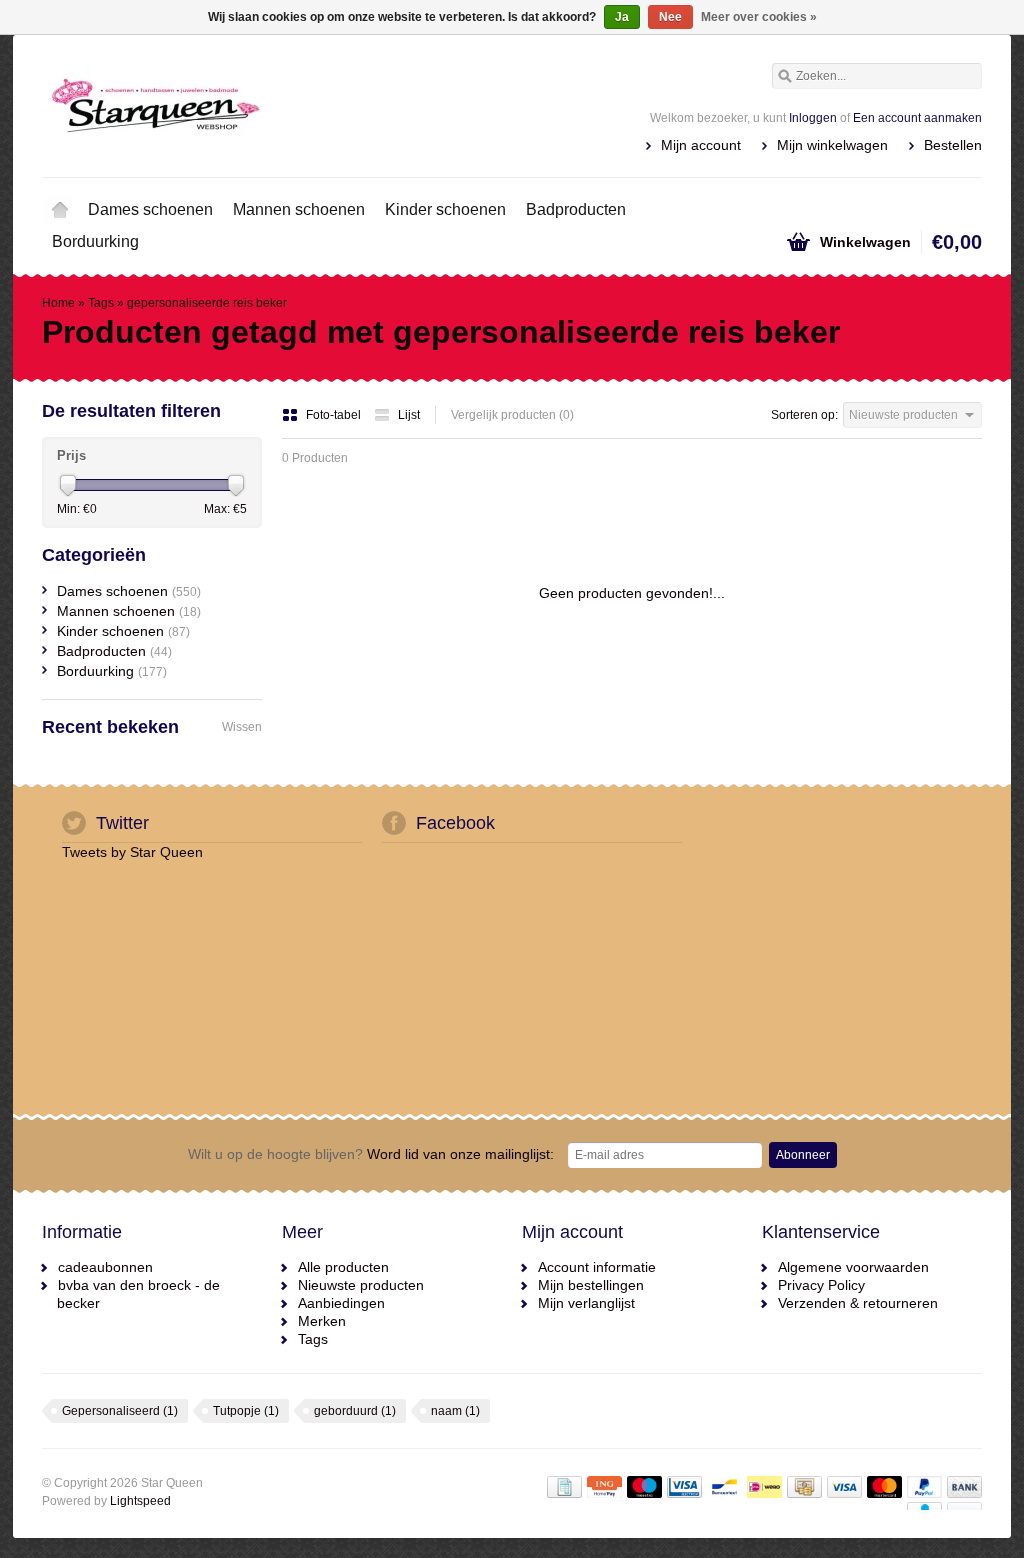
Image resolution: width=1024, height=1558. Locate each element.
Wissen (242, 727)
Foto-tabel (335, 415)
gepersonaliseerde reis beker (207, 303)
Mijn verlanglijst (586, 1303)
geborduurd (355, 1411)
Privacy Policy (821, 1285)
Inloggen (813, 118)
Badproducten (576, 209)
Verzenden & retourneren (858, 1303)
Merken (322, 1321)
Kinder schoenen (445, 209)
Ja (622, 17)
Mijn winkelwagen (832, 145)
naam (455, 1411)
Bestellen (953, 145)
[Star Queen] (277, 105)
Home (60, 210)
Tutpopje (246, 1411)
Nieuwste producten (361, 1285)
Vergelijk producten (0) (512, 415)
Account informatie (597, 1267)
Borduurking (95, 241)
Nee (670, 17)
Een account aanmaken (917, 118)
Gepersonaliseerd (120, 1411)
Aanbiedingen (341, 1303)
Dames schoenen (150, 209)
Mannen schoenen (299, 209)
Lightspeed (140, 1501)
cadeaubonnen (105, 1267)
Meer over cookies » (759, 17)
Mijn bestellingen (591, 1285)
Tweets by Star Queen (132, 852)
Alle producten (343, 1267)
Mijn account (701, 145)
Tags (101, 303)
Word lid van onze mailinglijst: (371, 1154)
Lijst (409, 415)
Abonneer (803, 1155)
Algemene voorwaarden (853, 1267)
